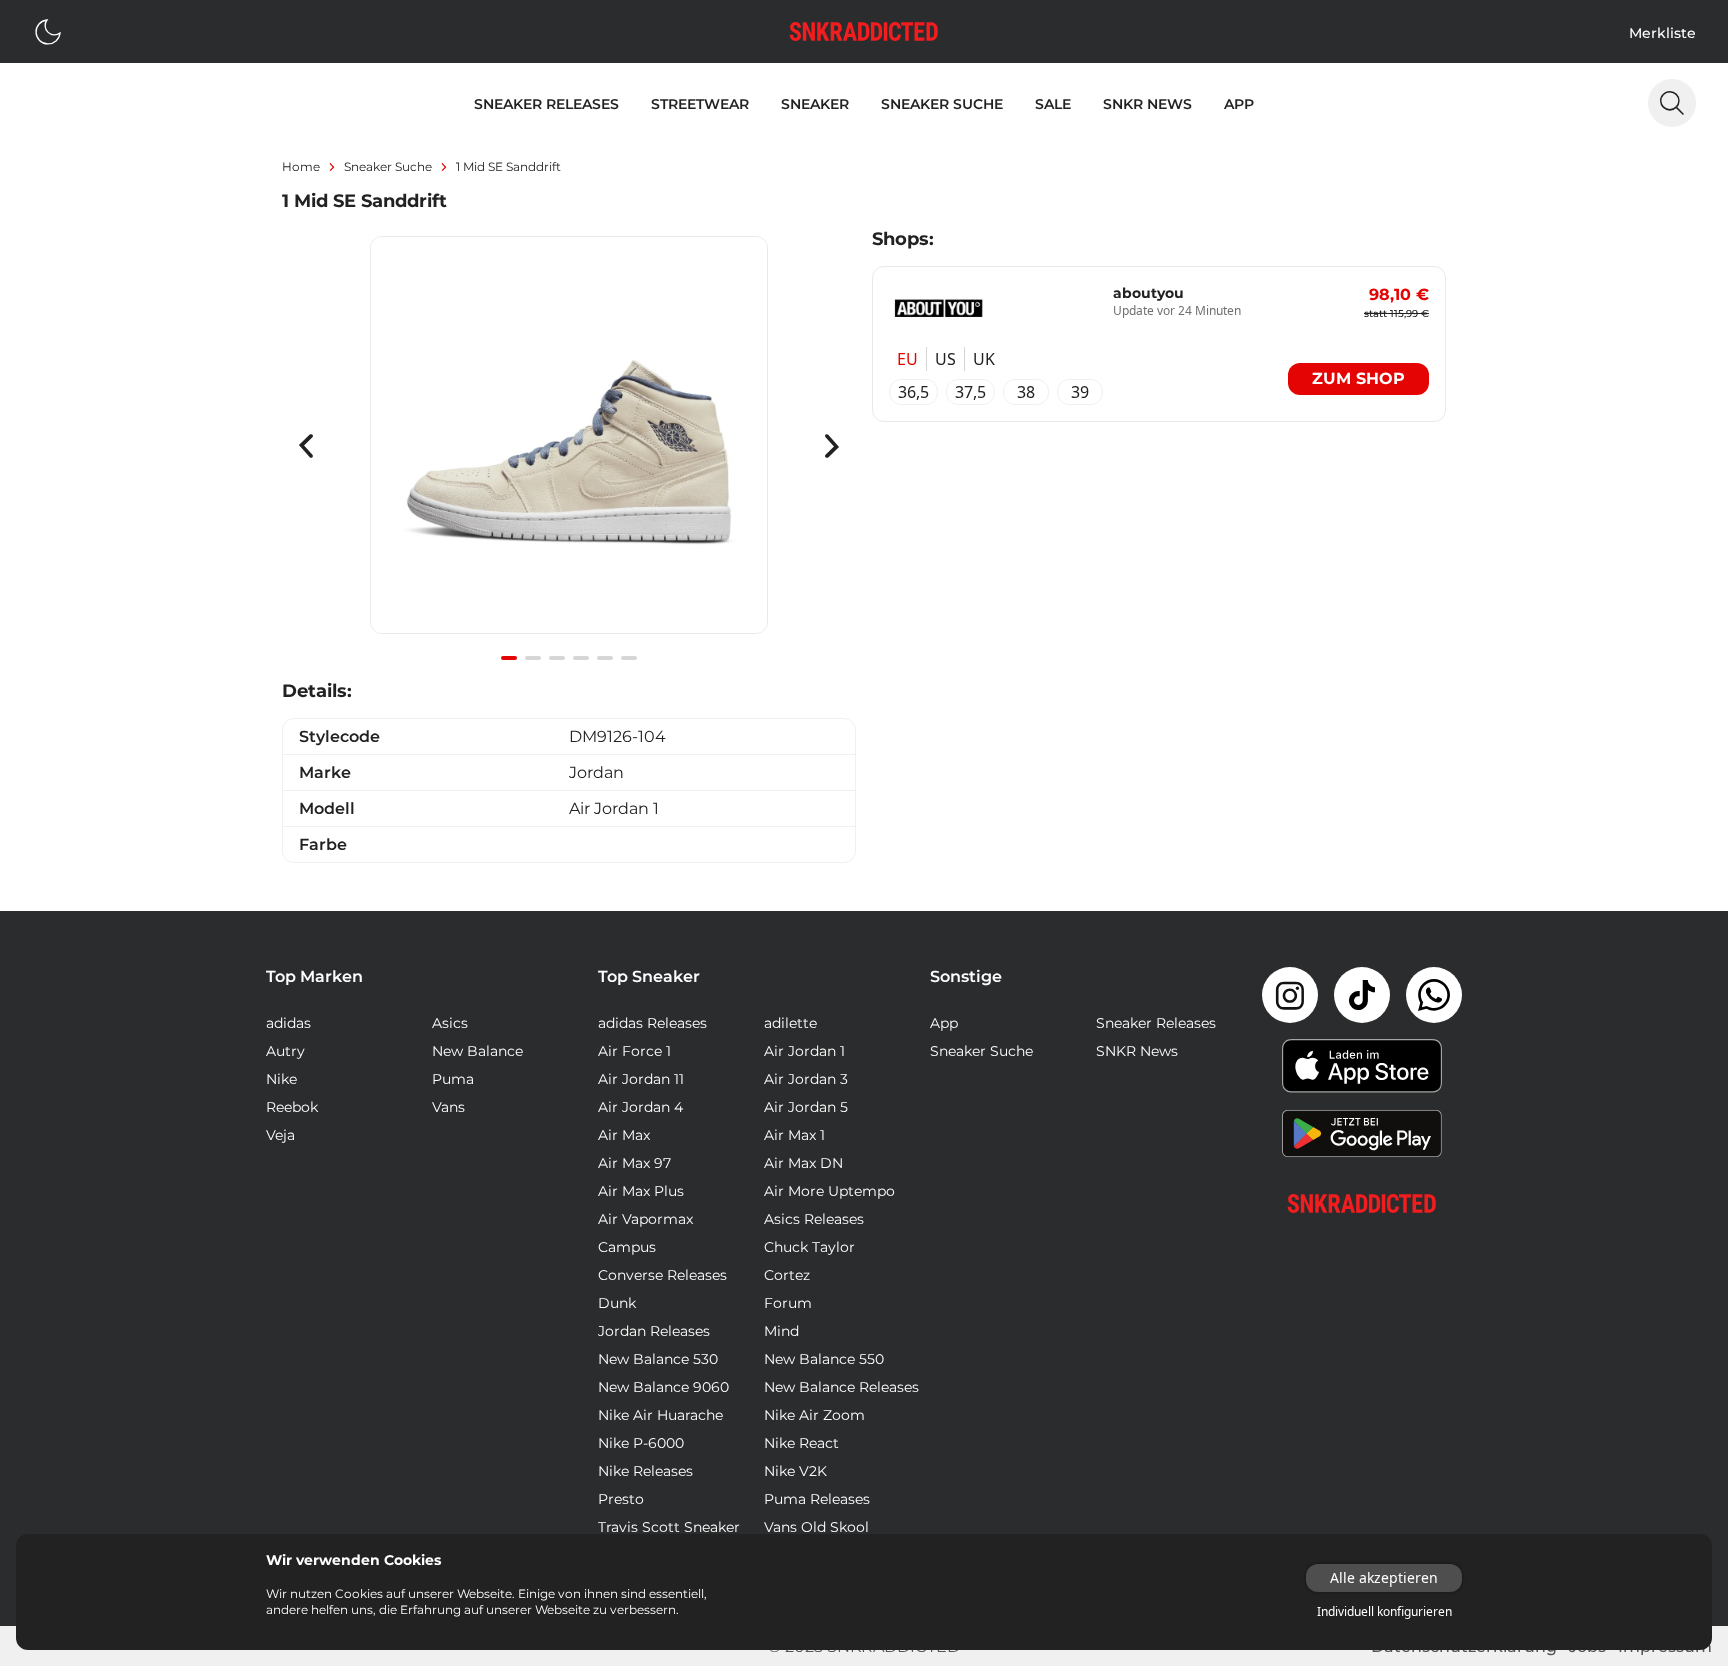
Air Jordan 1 (804, 1051)
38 (1026, 392)
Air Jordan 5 (806, 1107)
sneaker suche (388, 166)
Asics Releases (814, 1219)
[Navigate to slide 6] (629, 658)
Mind (781, 1331)
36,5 (913, 392)
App (1239, 104)
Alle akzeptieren (1384, 1577)
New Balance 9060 (663, 1387)
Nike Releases (645, 1471)
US (945, 359)
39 (1080, 392)
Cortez (787, 1275)
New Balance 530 (658, 1359)
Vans (448, 1107)
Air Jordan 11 (641, 1079)
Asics (450, 1023)
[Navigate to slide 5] (605, 658)
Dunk (617, 1303)
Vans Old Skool (816, 1527)
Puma (453, 1079)
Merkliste (1662, 33)
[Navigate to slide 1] (509, 658)
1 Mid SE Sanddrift (508, 166)
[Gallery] (569, 446)
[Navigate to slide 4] (581, 658)
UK (984, 359)
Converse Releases (662, 1275)
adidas (288, 1023)
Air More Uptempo (829, 1191)
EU (907, 359)
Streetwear (700, 104)
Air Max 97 (634, 1163)
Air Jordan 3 (806, 1079)
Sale (1053, 104)
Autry (285, 1051)
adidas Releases (652, 1023)
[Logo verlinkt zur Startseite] (864, 31)
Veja (280, 1135)
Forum (788, 1303)
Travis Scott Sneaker (669, 1527)
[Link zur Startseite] (1362, 1203)
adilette (790, 1023)
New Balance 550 (824, 1359)
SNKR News (1147, 104)
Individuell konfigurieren (1384, 1612)
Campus (627, 1247)
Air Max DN (803, 1163)
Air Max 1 (794, 1135)
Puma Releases (817, 1499)
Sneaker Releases (546, 104)
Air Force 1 (634, 1051)
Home (301, 166)
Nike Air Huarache (660, 1415)
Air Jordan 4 (640, 1107)
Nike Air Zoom (814, 1415)
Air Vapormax (645, 1219)
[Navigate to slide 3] (557, 658)
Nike (281, 1079)
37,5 (970, 392)
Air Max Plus (641, 1191)
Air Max (624, 1135)
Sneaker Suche (942, 104)
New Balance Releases (841, 1387)
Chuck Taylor (809, 1247)
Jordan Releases (654, 1331)
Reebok (292, 1107)
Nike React (801, 1443)
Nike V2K (795, 1471)
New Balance (477, 1051)
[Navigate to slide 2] (533, 658)
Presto (621, 1499)
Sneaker (815, 104)
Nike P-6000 (641, 1443)
